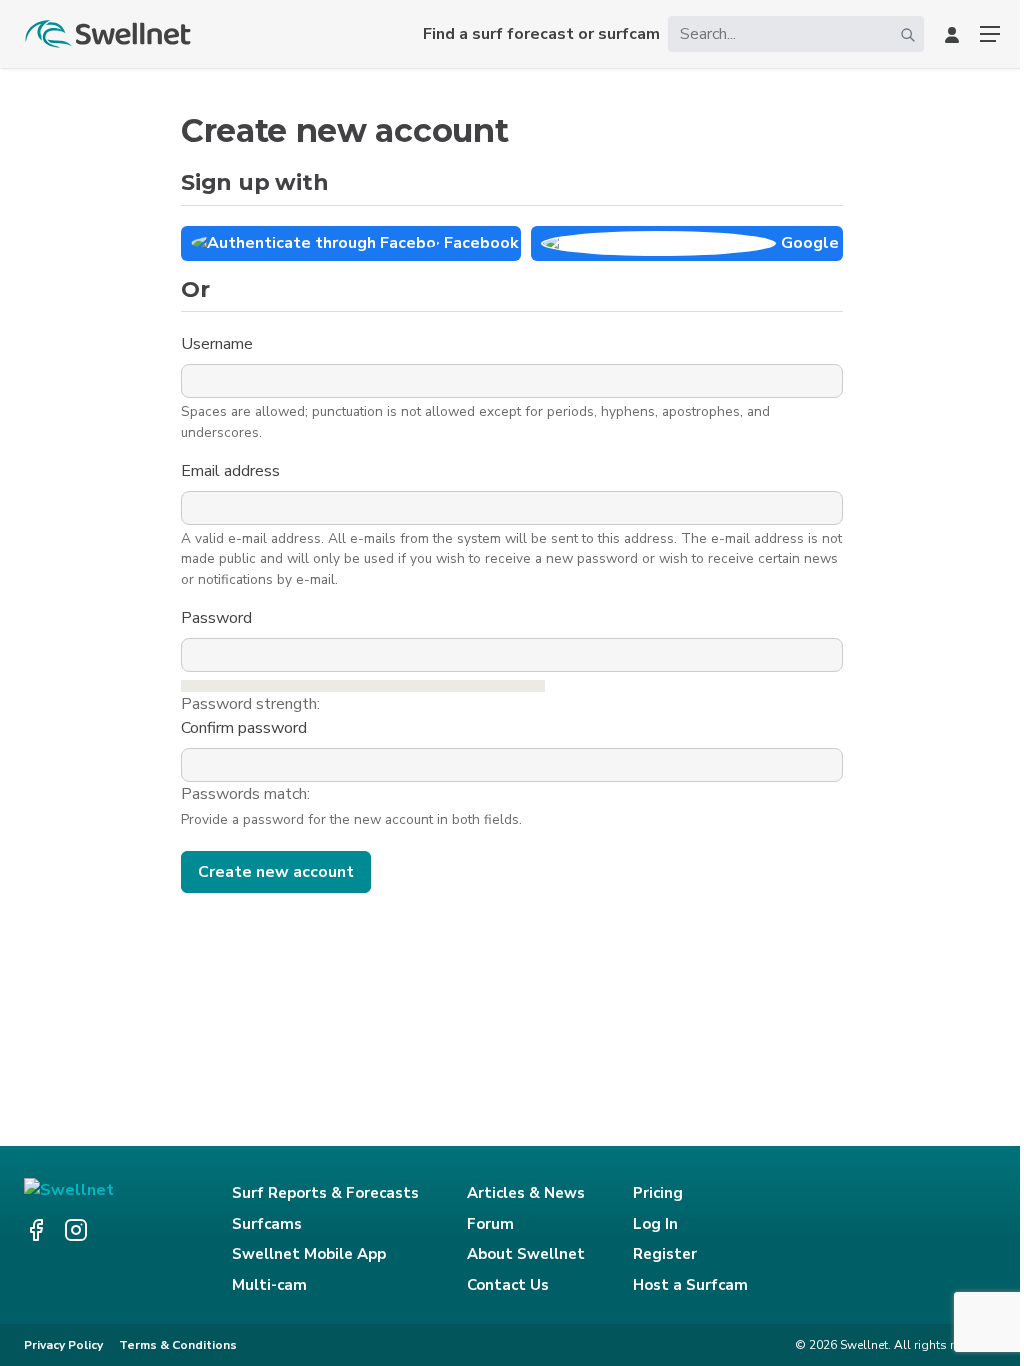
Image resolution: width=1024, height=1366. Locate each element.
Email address (232, 471)
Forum (490, 1224)
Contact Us (508, 1285)
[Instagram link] (76, 1230)
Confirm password (246, 728)
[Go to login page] (952, 34)
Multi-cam (269, 1285)
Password (218, 618)
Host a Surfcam (690, 1285)
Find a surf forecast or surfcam (541, 34)
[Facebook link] (36, 1230)
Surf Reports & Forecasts (325, 1193)
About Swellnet (526, 1254)
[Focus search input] (908, 34)
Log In (655, 1224)
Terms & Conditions (178, 1345)
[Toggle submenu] (990, 34)
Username (219, 344)
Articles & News (526, 1193)
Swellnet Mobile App (309, 1254)
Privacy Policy (63, 1345)
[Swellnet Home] (109, 34)
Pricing (658, 1193)
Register (665, 1254)
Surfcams (267, 1224)
